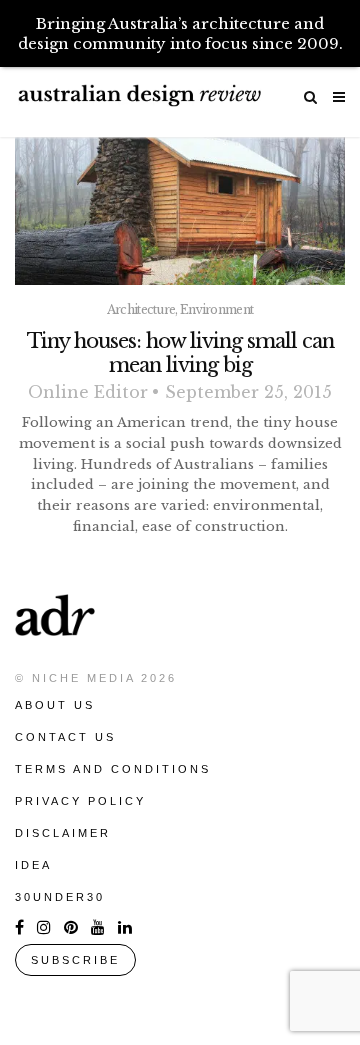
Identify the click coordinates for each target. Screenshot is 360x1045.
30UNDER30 (60, 897)
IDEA (33, 865)
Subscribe (75, 960)
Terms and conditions (113, 769)
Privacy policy (80, 801)
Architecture (141, 309)
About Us (55, 705)
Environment (216, 309)
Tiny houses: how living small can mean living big (180, 353)
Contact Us (65, 737)
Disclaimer (63, 833)
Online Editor (88, 392)
